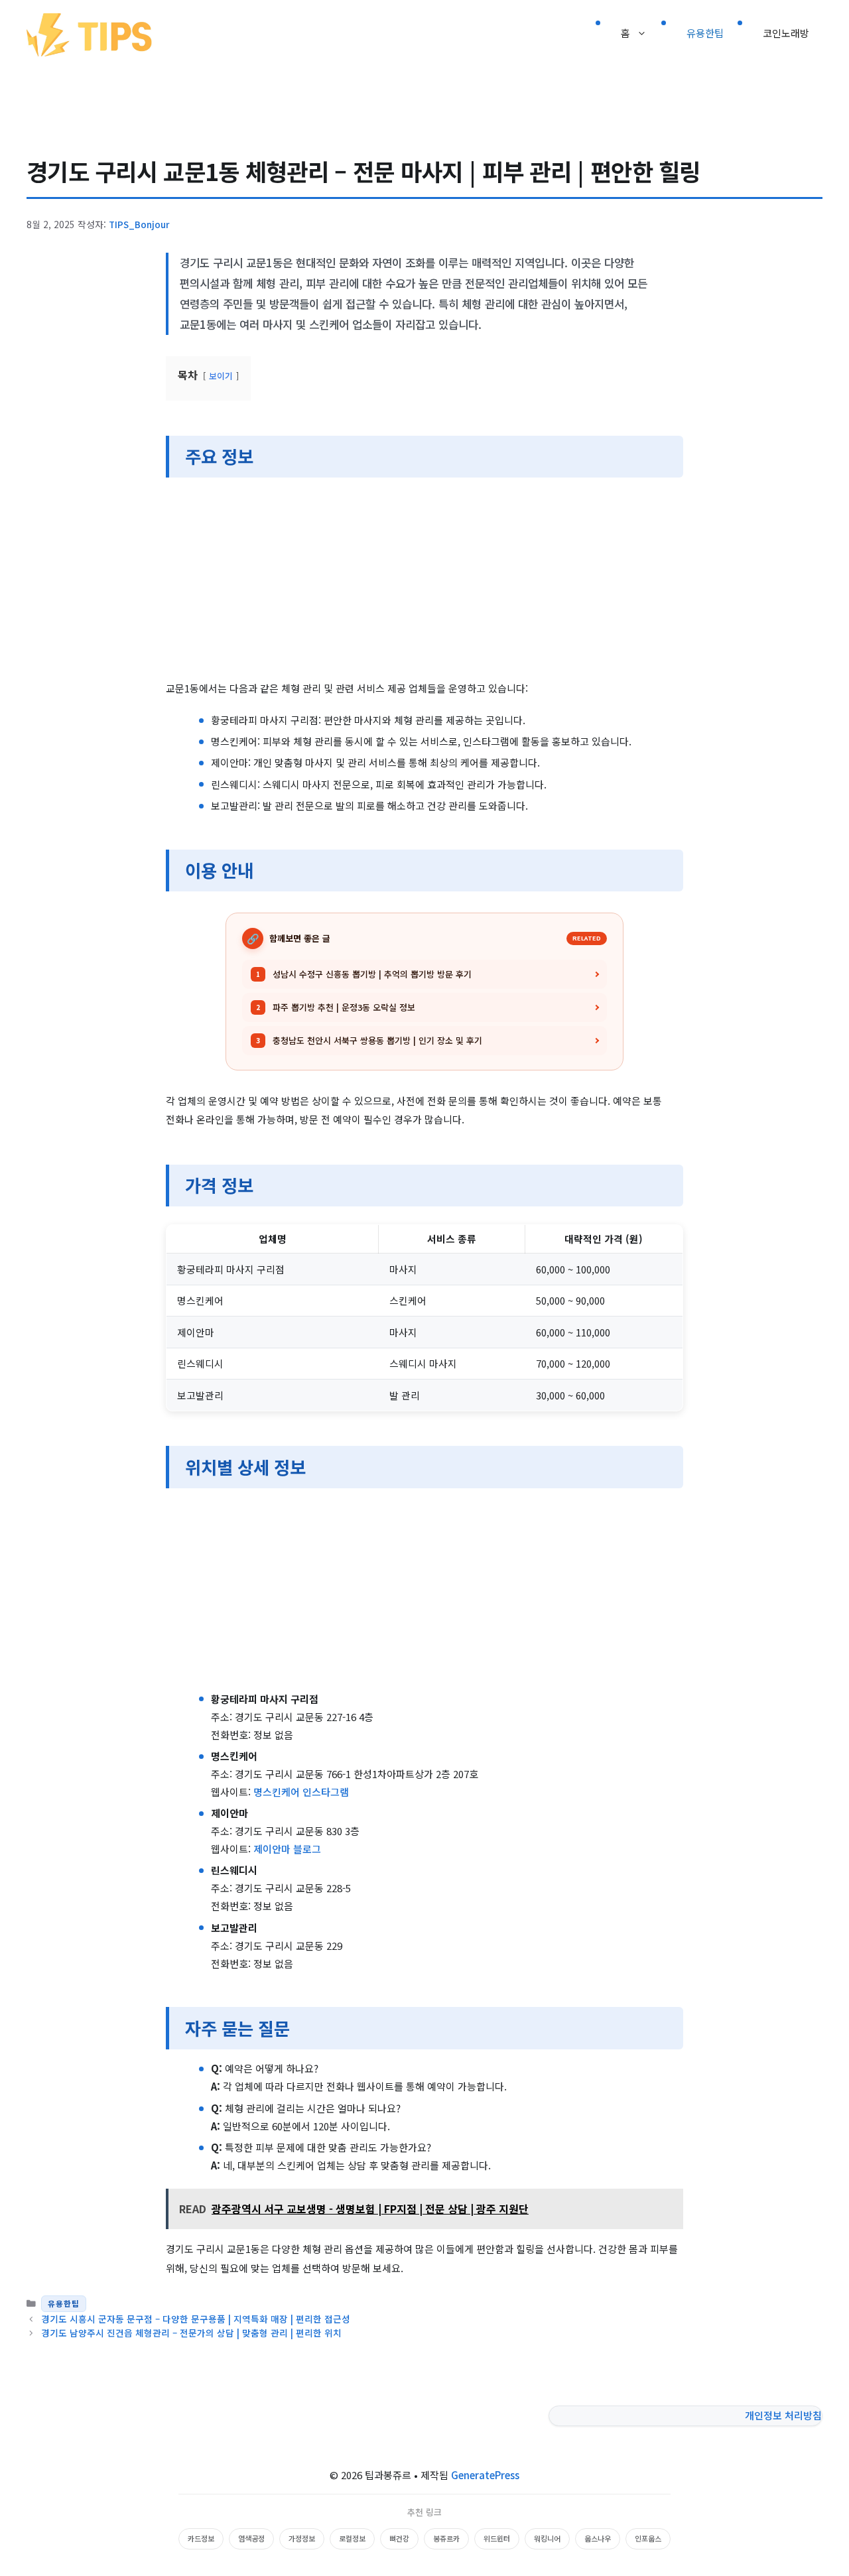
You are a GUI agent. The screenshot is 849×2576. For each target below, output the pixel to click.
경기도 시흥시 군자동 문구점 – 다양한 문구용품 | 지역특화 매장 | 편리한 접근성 (196, 2319)
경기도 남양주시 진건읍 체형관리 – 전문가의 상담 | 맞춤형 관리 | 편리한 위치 (191, 2333)
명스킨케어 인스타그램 (301, 1792)
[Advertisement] (424, 581)
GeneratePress (485, 2475)
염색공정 (251, 2538)
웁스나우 (598, 2538)
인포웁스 (648, 2538)
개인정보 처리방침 (783, 2415)
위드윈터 (497, 2538)
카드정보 (201, 2538)
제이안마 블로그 (287, 1849)
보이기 (221, 376)
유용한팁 (705, 33)
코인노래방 (786, 33)
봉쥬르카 (446, 2538)
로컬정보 (352, 2538)
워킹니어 (547, 2538)
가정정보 (302, 2538)
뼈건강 (399, 2538)
